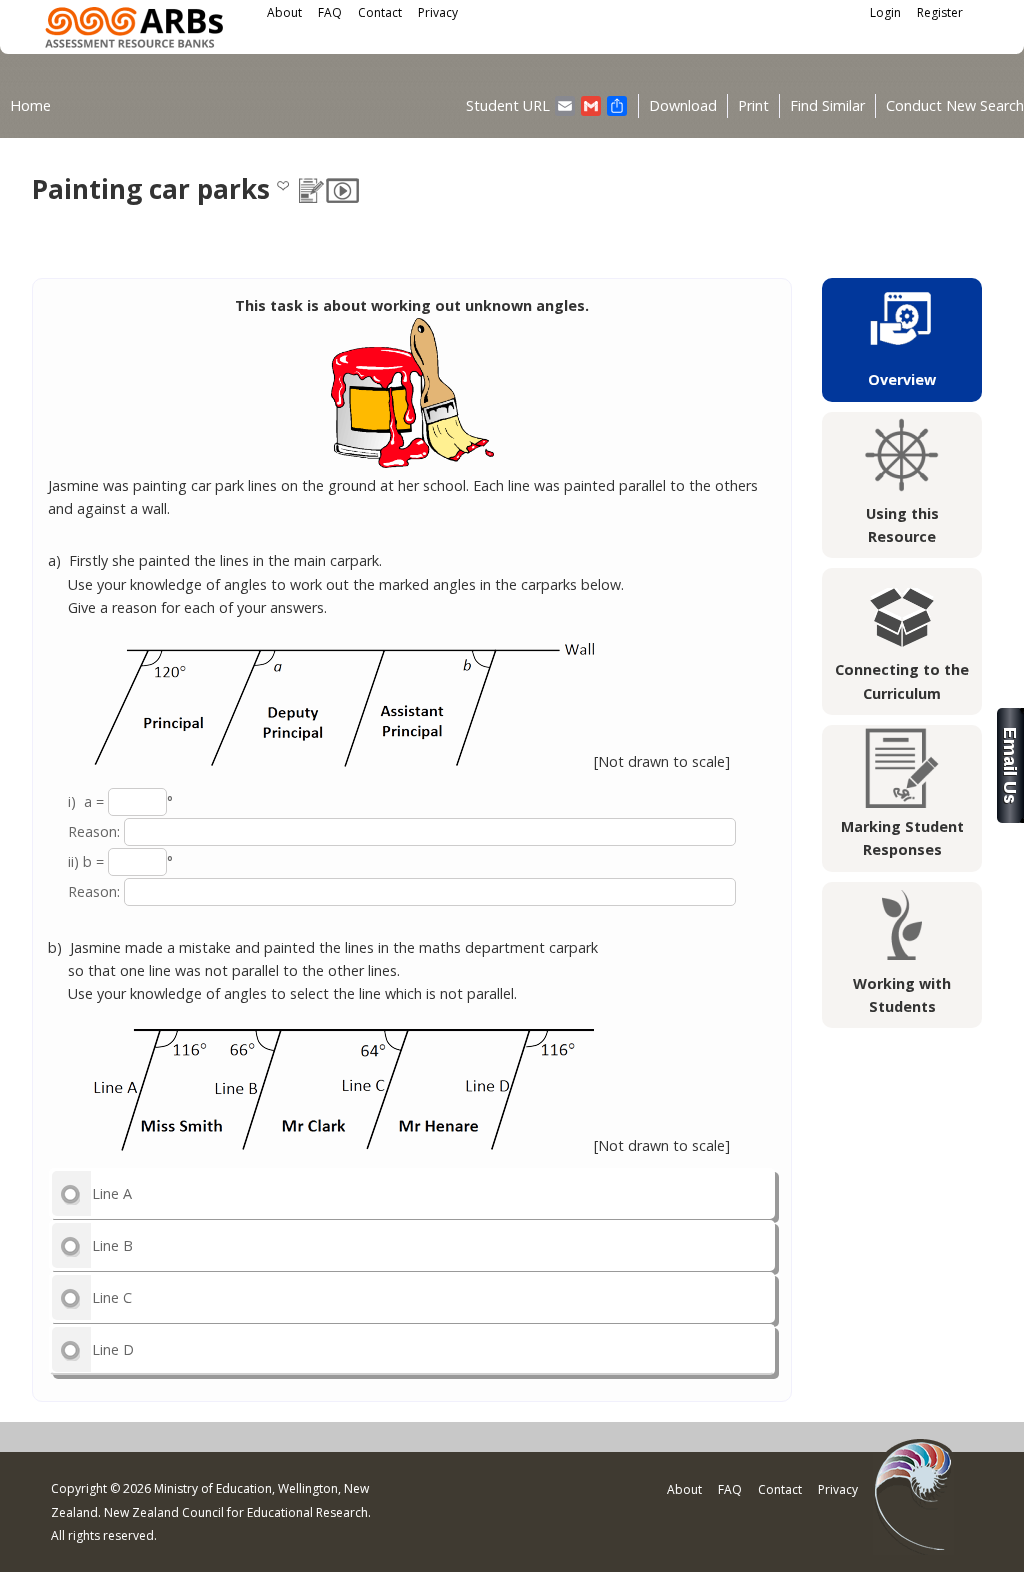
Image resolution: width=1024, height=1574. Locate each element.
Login (885, 12)
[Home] (134, 30)
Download (683, 106)
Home (30, 105)
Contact (380, 12)
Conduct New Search (955, 106)
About (284, 12)
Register (940, 12)
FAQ (330, 12)
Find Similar (827, 106)
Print (753, 106)
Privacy (438, 12)
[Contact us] (1010, 817)
